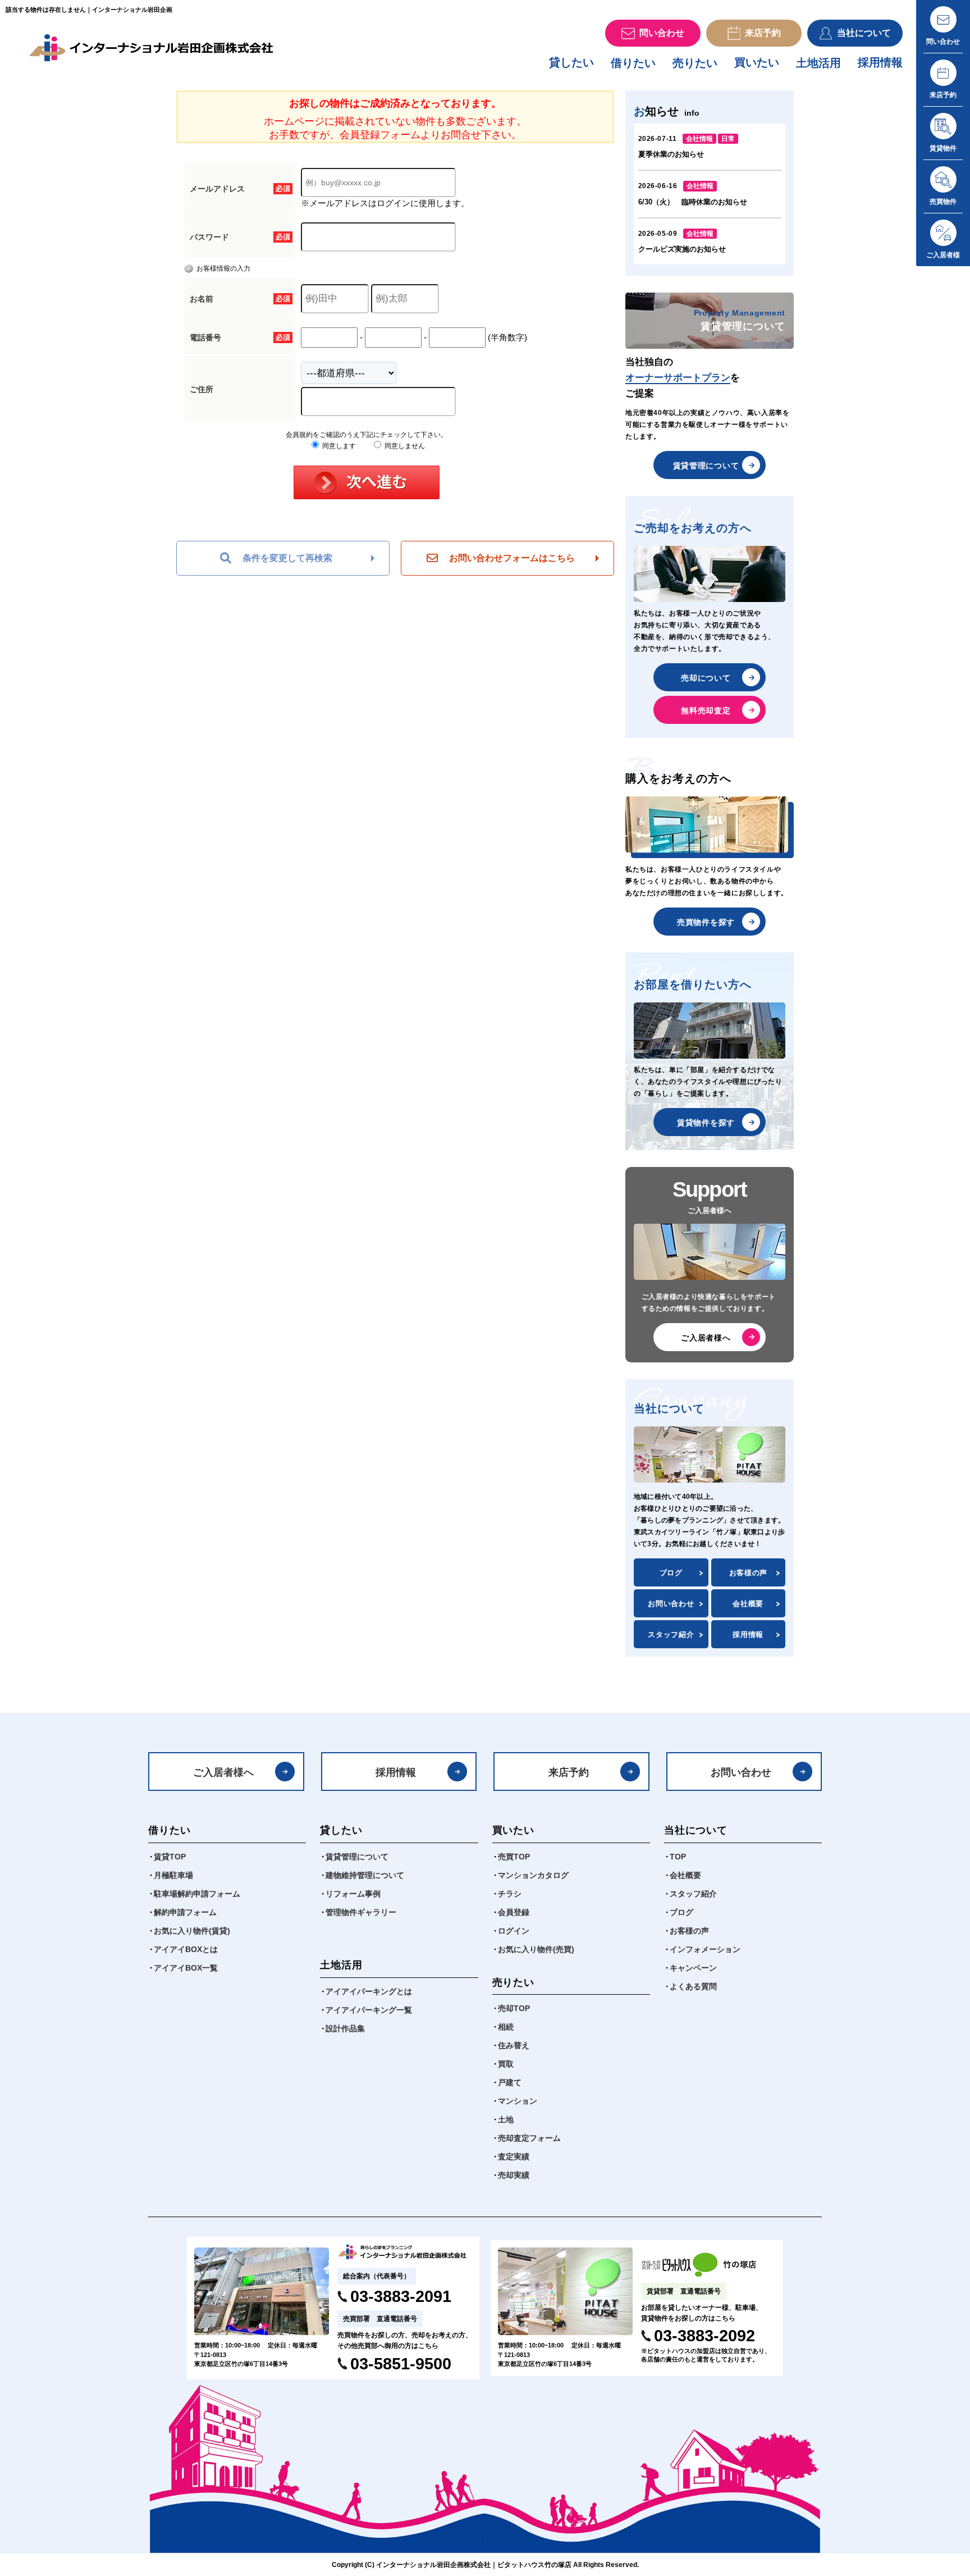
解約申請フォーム (185, 1912)
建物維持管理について (365, 1875)
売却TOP (514, 2008)
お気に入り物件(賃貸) (192, 1931)
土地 (506, 2119)
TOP (678, 1857)
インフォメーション (705, 1949)
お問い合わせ (671, 1604)
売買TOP (514, 1857)
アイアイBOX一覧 (186, 1968)
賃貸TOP (170, 1857)
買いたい (757, 62)
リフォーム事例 (353, 1894)
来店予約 (569, 1772)
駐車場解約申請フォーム (197, 1894)
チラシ (510, 1894)
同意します (338, 446)
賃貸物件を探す (706, 1123)
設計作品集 (345, 2028)
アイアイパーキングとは (369, 1991)
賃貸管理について (706, 466)
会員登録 (514, 1912)
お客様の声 (748, 1573)
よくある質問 (693, 1986)
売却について (706, 678)
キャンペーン (693, 1968)
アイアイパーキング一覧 (369, 2010)
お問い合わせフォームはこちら (512, 558)
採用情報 (880, 62)
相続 (506, 2027)
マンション (518, 2101)
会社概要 (748, 1604)
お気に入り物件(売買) (536, 1949)
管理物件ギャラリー (361, 1912)
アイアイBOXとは (186, 1949)
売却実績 (514, 2175)
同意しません (404, 446)
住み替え (514, 2045)
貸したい (571, 62)
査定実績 (514, 2156)
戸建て (510, 2082)
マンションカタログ (533, 1875)
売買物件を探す (706, 922)
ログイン (514, 1931)
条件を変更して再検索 (287, 558)
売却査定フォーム (529, 2138)
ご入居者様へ (706, 1338)
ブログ (671, 1573)
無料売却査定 (706, 710)
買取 (506, 2064)
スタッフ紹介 (671, 1634)
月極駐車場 (173, 1875)
